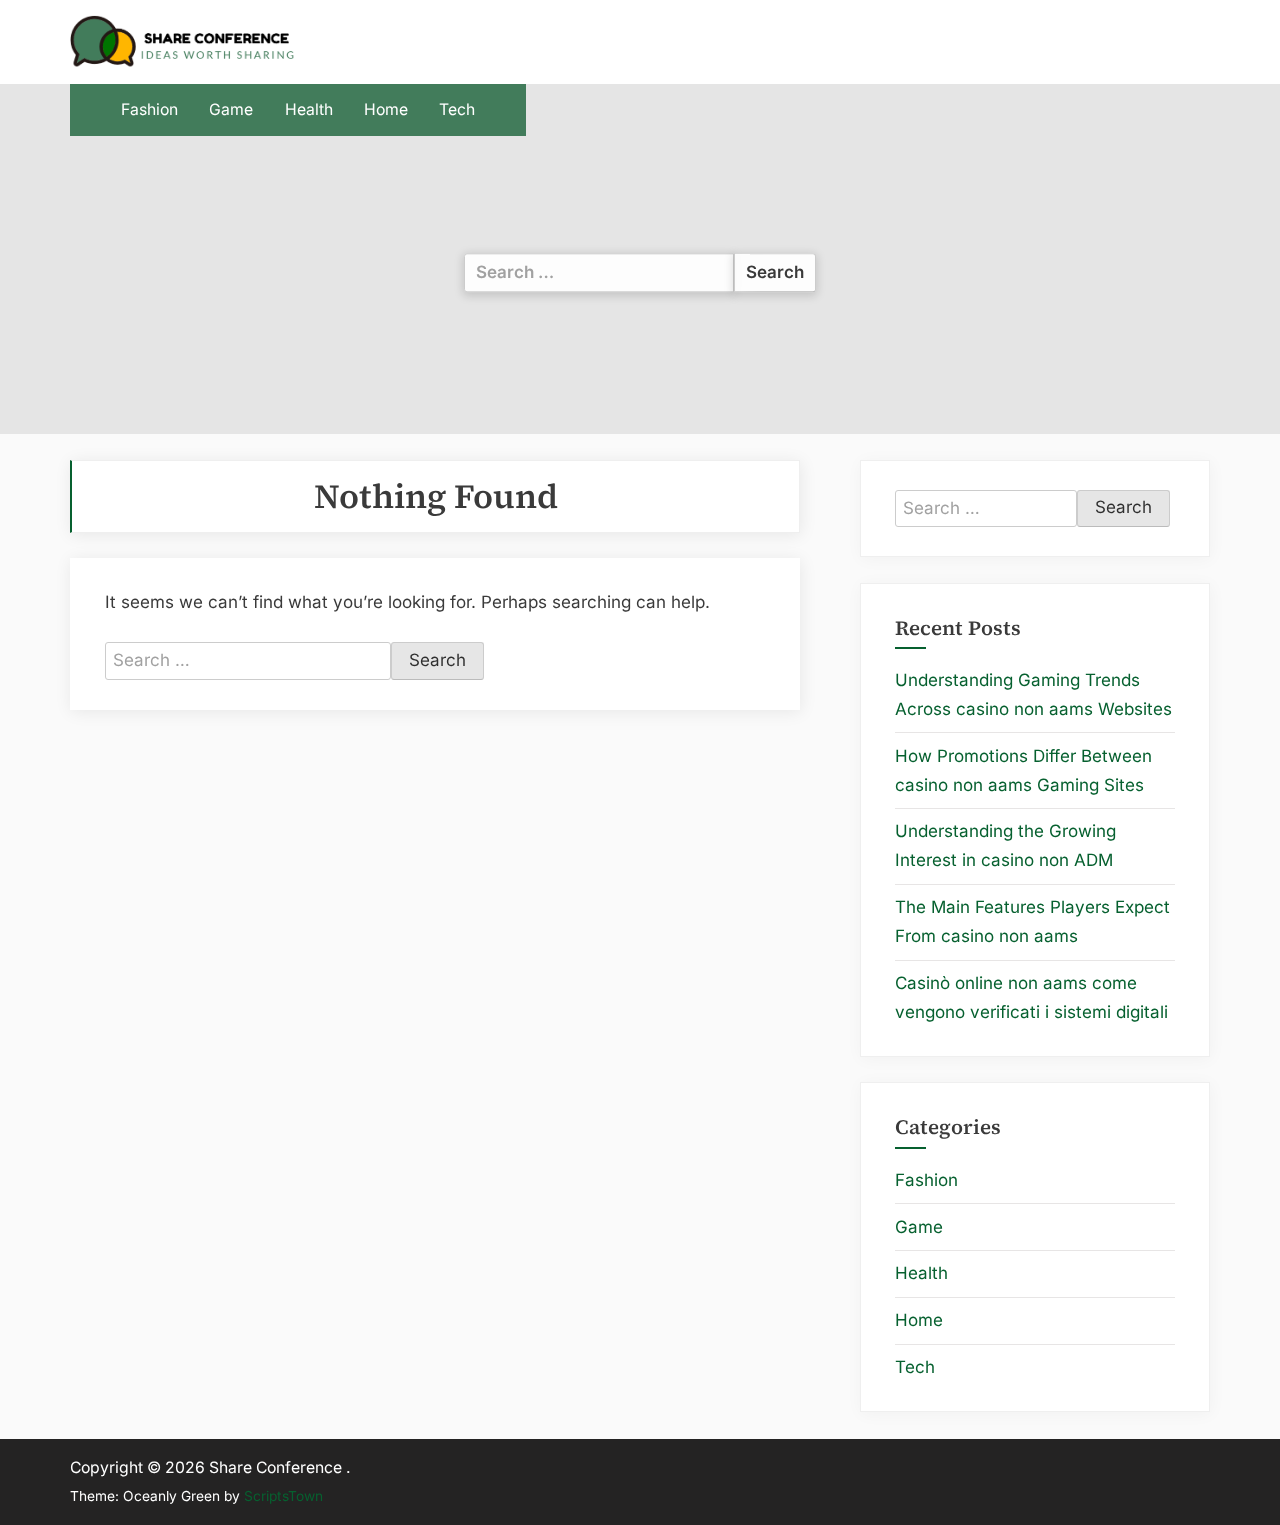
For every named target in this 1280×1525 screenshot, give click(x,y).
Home (386, 109)
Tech (457, 109)
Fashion (149, 109)
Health (309, 109)
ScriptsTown (283, 1496)
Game (231, 109)
